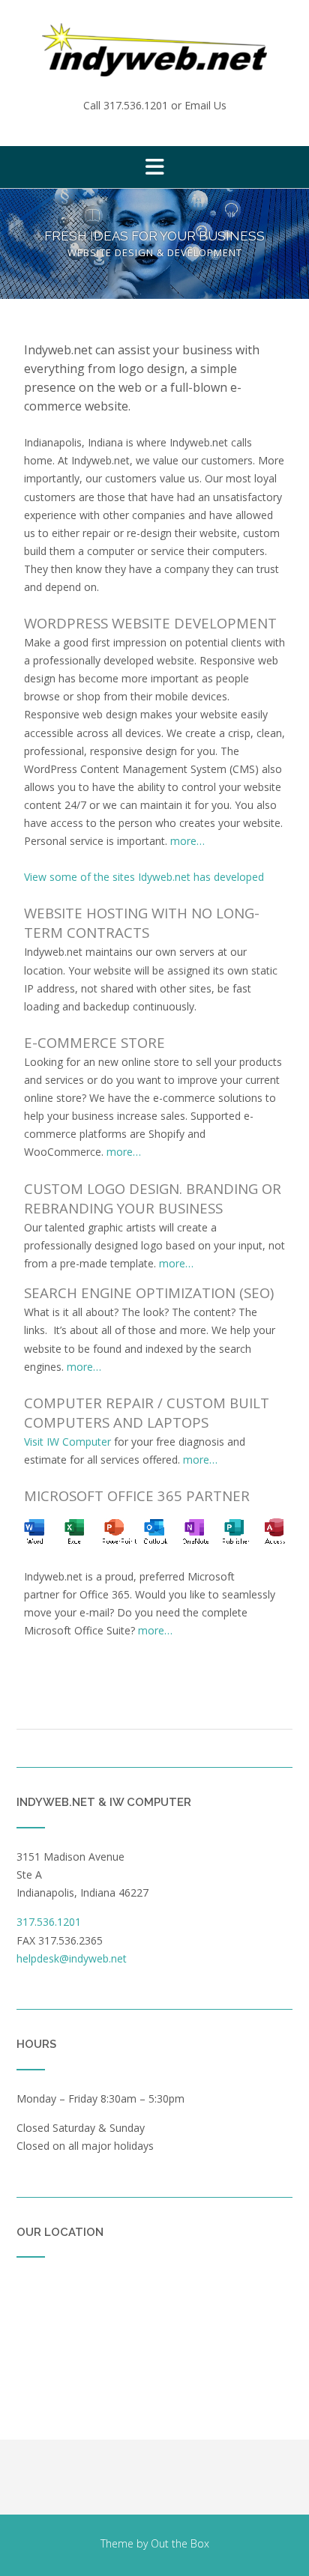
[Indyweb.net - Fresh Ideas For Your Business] (154, 50)
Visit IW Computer (67, 1442)
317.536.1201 (136, 105)
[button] (154, 167)
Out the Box (180, 2543)
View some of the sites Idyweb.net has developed (144, 877)
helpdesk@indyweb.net (72, 1958)
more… (187, 841)
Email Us (205, 105)
